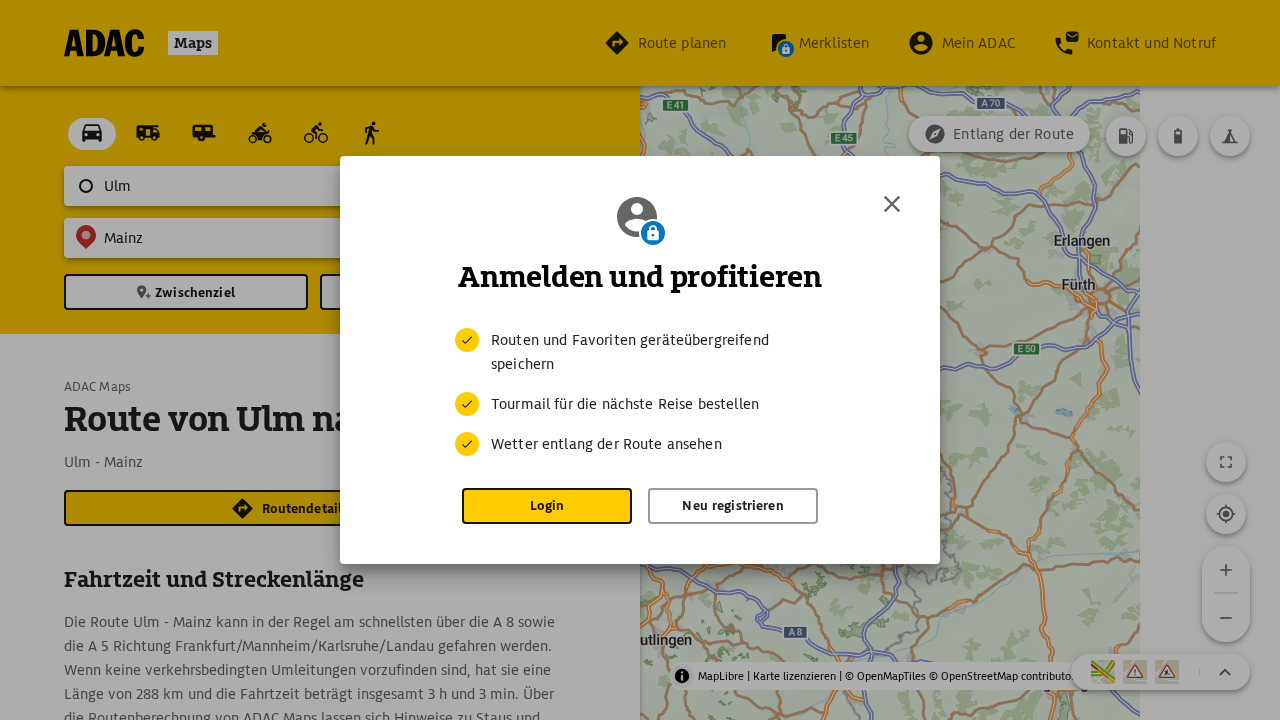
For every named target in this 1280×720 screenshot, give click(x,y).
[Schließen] (892, 204)
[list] (640, 392)
